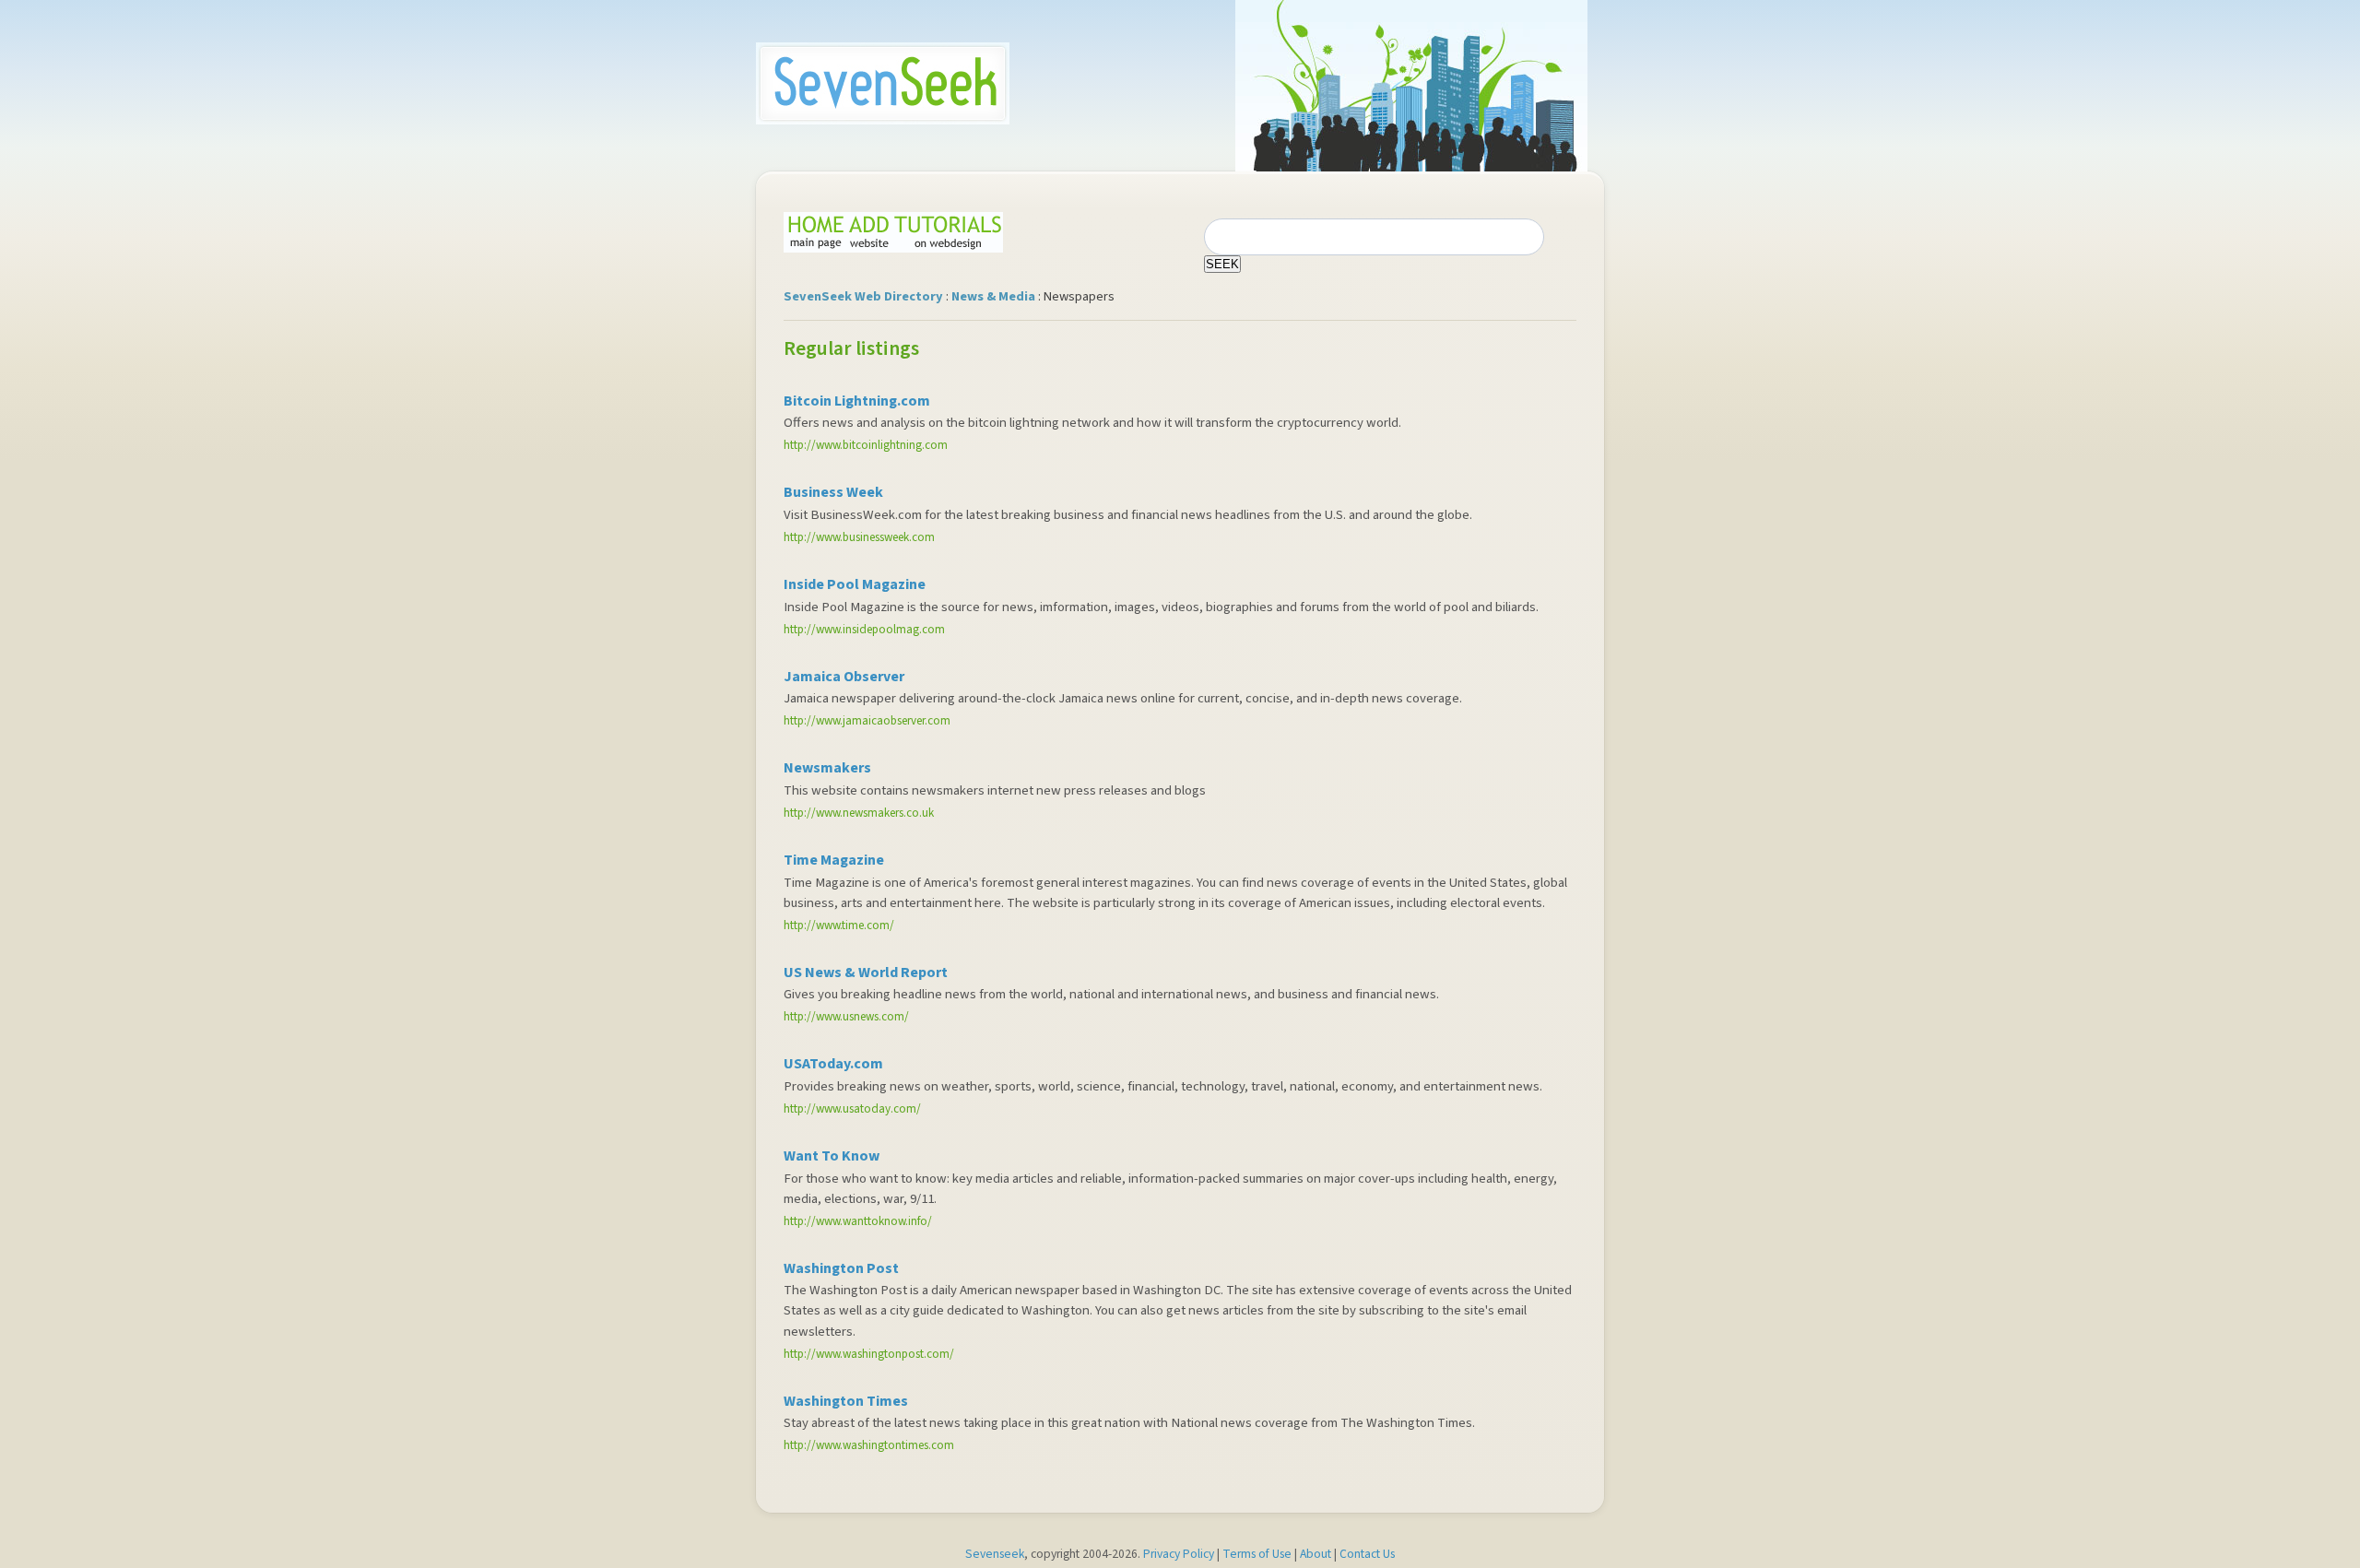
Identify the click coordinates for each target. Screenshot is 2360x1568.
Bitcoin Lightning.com (857, 401)
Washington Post (841, 1268)
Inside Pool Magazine (855, 584)
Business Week (833, 492)
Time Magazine (834, 860)
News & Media (993, 296)
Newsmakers (827, 768)
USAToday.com (833, 1064)
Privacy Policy (1179, 1554)
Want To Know (832, 1156)
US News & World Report (866, 973)
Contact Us (1367, 1554)
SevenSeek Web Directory (863, 296)
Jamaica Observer (844, 677)
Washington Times (846, 1401)
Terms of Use (1257, 1554)
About (1316, 1554)
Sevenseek (995, 1554)
